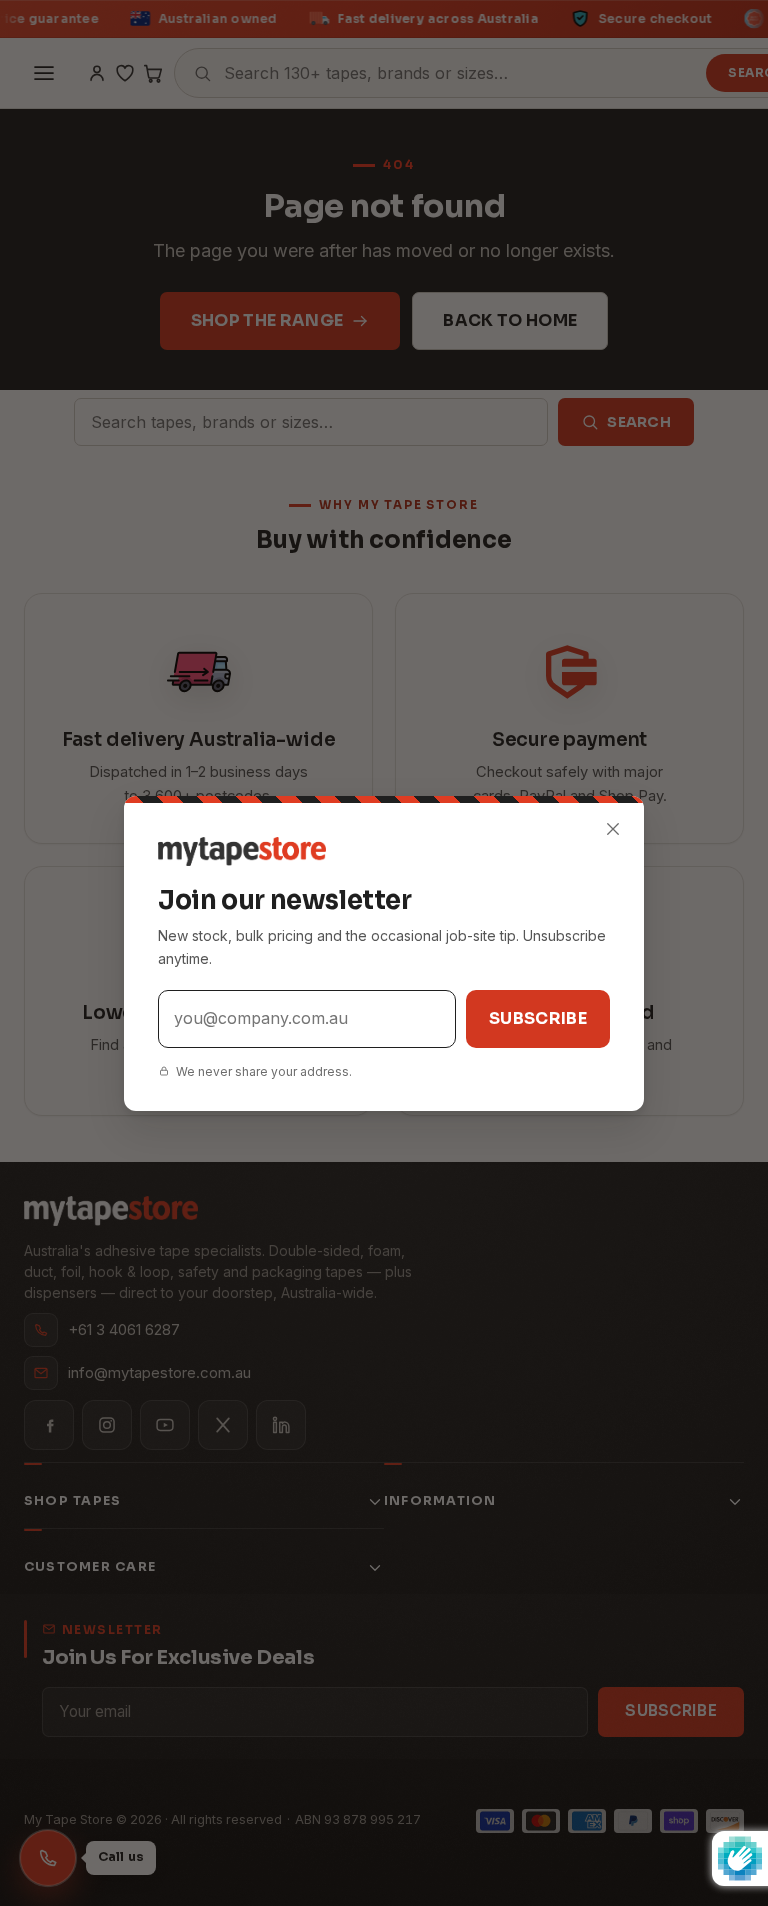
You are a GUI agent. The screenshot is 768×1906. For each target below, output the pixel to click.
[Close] (613, 829)
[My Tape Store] (384, 851)
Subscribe (538, 1018)
